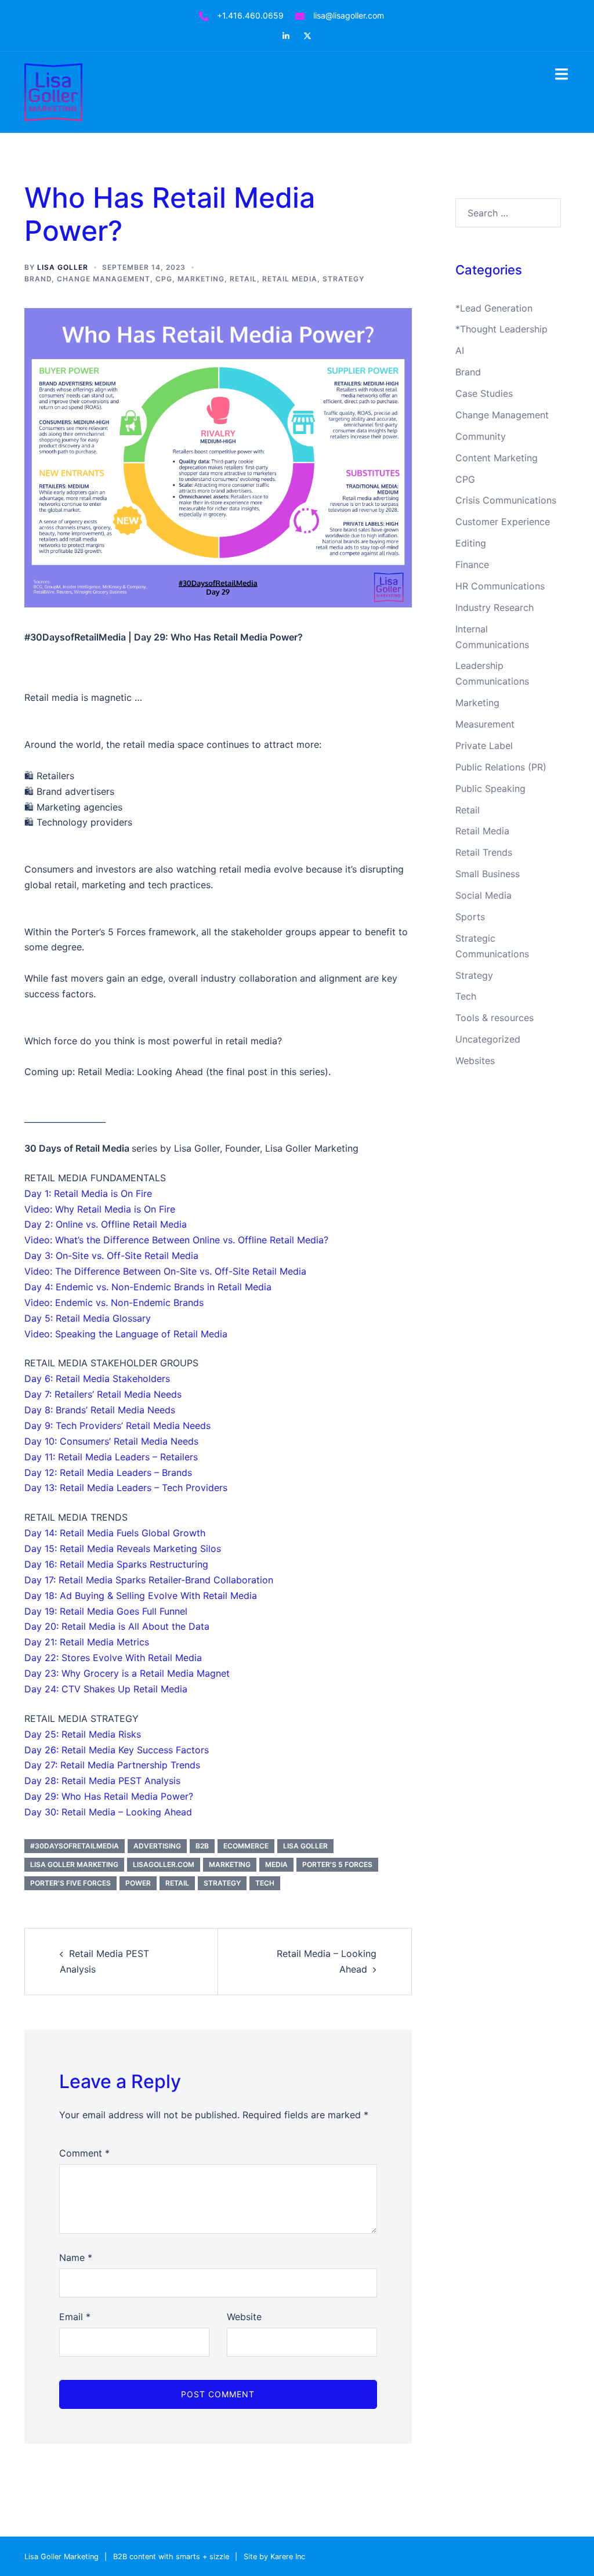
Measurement (485, 724)
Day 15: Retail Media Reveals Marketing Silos (123, 1549)
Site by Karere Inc (274, 2557)
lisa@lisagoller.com (349, 15)
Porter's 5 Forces (337, 1864)
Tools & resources (495, 1018)
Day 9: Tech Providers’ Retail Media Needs (117, 1426)
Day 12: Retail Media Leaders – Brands (108, 1472)
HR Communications (500, 586)
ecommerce (246, 1846)
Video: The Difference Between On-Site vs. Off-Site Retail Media (165, 1271)
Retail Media (290, 279)
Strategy (343, 279)
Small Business (488, 874)
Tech (466, 996)
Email (75, 2317)
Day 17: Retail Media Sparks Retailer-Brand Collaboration (149, 1580)
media (276, 1864)
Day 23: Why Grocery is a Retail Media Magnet (127, 1673)
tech (265, 1883)
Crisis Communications (506, 500)
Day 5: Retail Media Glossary (88, 1318)
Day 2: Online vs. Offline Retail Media (106, 1224)
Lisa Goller (63, 267)
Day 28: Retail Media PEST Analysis (102, 1781)
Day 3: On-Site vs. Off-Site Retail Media (111, 1256)
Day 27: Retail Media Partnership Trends (112, 1765)
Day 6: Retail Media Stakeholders (97, 1379)
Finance (472, 565)
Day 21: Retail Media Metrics (87, 1642)
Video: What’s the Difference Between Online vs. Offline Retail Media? (176, 1240)
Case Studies (484, 393)
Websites (475, 1061)
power (138, 1883)
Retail (243, 279)
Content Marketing (497, 458)
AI (460, 350)
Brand (38, 279)
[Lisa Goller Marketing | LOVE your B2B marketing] (53, 91)
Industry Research (495, 607)
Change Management (104, 279)
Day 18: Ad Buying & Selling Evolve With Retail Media (141, 1595)
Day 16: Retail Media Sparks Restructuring (116, 1564)
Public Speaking (490, 788)
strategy (222, 1883)
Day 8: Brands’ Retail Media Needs (100, 1410)
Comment (84, 2153)
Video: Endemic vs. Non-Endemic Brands (114, 1303)
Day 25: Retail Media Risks (83, 1734)
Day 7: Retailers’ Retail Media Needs (103, 1394)
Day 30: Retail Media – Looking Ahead (108, 1812)
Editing (471, 543)
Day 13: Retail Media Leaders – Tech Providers (126, 1488)
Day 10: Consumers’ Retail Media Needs (111, 1441)
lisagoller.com (164, 1864)
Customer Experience (503, 522)
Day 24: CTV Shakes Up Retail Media (106, 1689)
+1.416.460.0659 (250, 15)
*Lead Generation (494, 308)
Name (76, 2257)
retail (177, 1883)
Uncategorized (488, 1039)
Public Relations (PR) (501, 767)
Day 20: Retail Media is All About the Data (117, 1626)
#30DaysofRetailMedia (75, 1846)
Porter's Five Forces (70, 1883)
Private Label (484, 746)
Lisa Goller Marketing (74, 1864)
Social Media (483, 895)
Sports (470, 917)
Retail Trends (484, 852)
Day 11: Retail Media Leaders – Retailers (111, 1457)
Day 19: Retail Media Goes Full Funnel (106, 1611)
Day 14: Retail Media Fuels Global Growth (115, 1533)
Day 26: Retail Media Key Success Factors (117, 1750)
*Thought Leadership (501, 329)
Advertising (157, 1846)
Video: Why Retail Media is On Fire (100, 1209)
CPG (164, 279)
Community (481, 436)
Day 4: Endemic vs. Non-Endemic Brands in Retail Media (148, 1287)
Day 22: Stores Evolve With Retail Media (113, 1658)
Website (244, 2317)
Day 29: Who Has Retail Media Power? (109, 1796)
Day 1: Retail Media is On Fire (88, 1193)
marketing (230, 1864)
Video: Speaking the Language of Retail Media (126, 1334)
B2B (202, 1846)
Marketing (201, 279)
